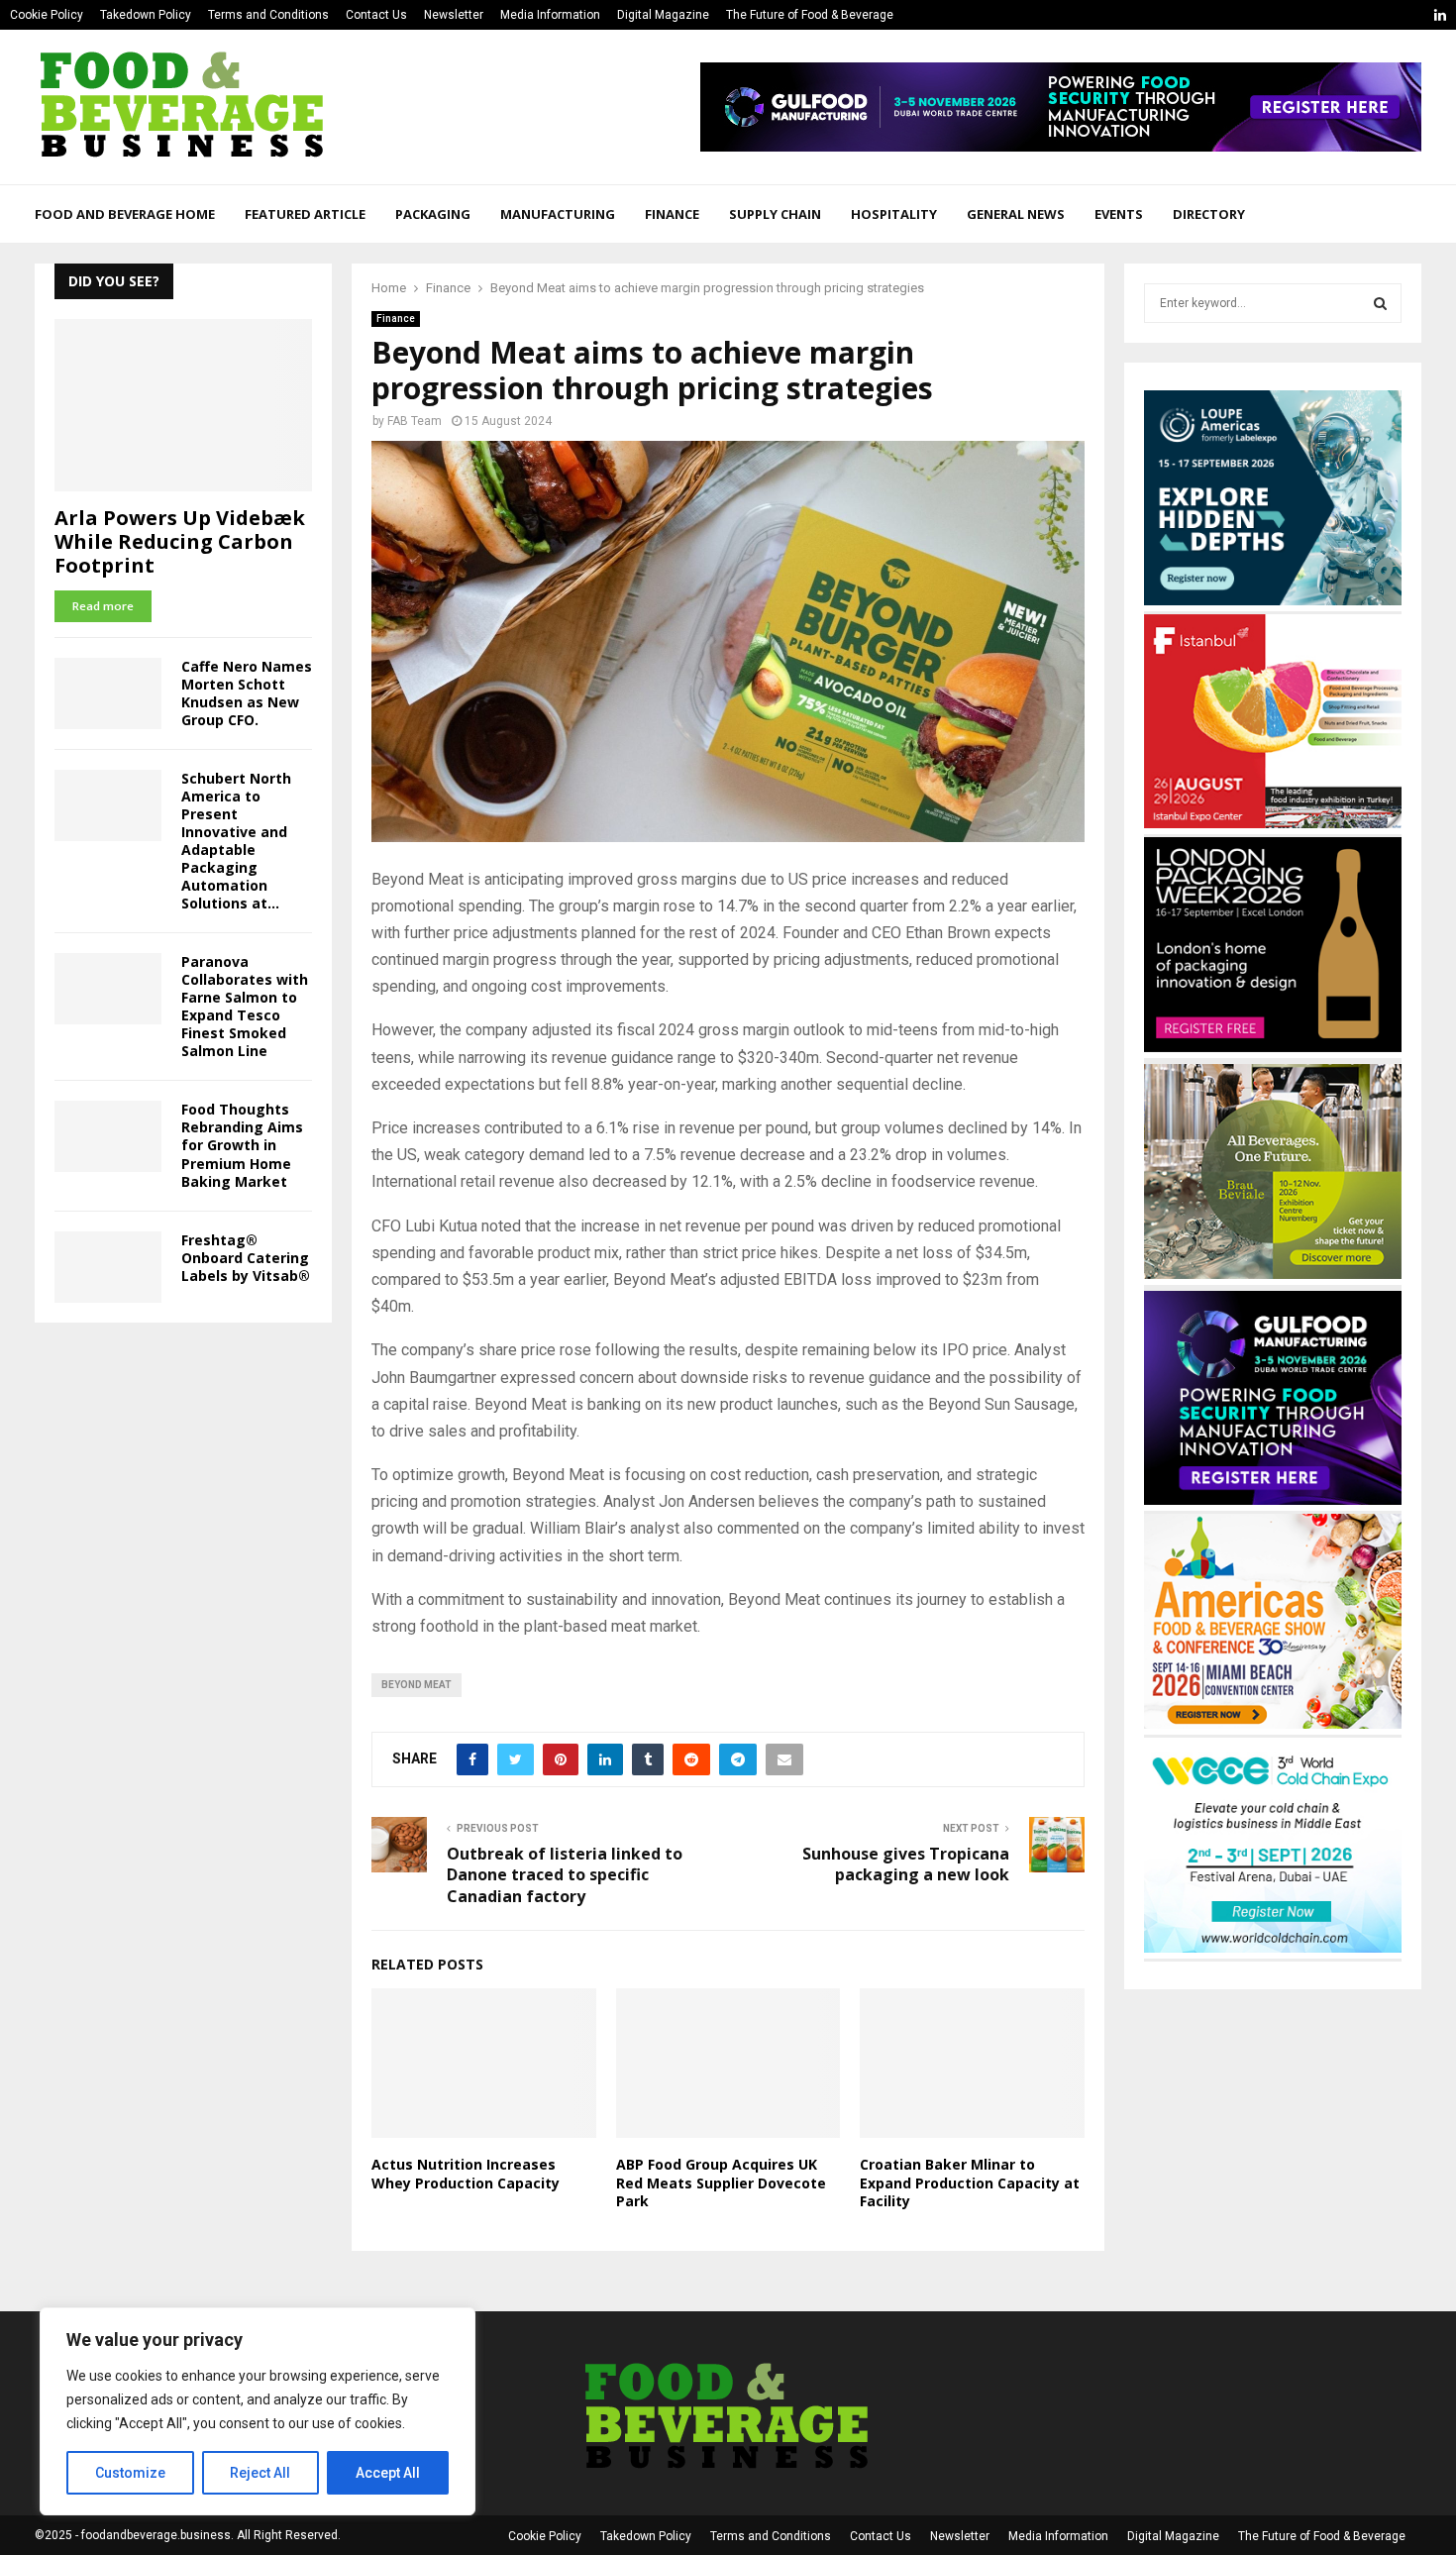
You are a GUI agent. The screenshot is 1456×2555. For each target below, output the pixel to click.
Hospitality (894, 214)
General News (1016, 214)
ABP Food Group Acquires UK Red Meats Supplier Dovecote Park (721, 2182)
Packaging (433, 214)
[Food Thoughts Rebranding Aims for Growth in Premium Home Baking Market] (108, 1136)
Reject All (260, 2473)
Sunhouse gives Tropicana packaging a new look (906, 1864)
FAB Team (415, 421)
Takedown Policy (146, 15)
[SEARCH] (1380, 303)
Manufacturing (558, 214)
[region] (258, 2411)
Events (1119, 214)
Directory (1209, 214)
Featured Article (305, 214)
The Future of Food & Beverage (810, 15)
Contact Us (376, 15)
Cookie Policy (47, 15)
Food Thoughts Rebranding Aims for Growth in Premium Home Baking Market (242, 1145)
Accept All (388, 2473)
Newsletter (454, 15)
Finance (672, 214)
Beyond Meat (416, 1685)
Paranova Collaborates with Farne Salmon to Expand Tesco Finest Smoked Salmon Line (245, 1006)
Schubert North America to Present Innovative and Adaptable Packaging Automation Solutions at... (236, 841)
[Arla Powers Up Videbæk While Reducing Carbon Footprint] (183, 405)
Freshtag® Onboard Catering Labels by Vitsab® (246, 1258)
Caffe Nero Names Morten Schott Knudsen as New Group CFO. (247, 693)
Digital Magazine (663, 15)
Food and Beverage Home (125, 214)
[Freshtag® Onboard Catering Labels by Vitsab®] (108, 1267)
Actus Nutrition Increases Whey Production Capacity (466, 2173)
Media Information (550, 15)
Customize (130, 2473)
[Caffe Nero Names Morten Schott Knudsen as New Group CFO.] (108, 693)
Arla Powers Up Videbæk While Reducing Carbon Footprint (180, 541)
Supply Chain (775, 214)
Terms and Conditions (268, 15)
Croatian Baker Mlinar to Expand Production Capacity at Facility (970, 2182)
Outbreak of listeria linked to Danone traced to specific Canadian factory (565, 1875)
